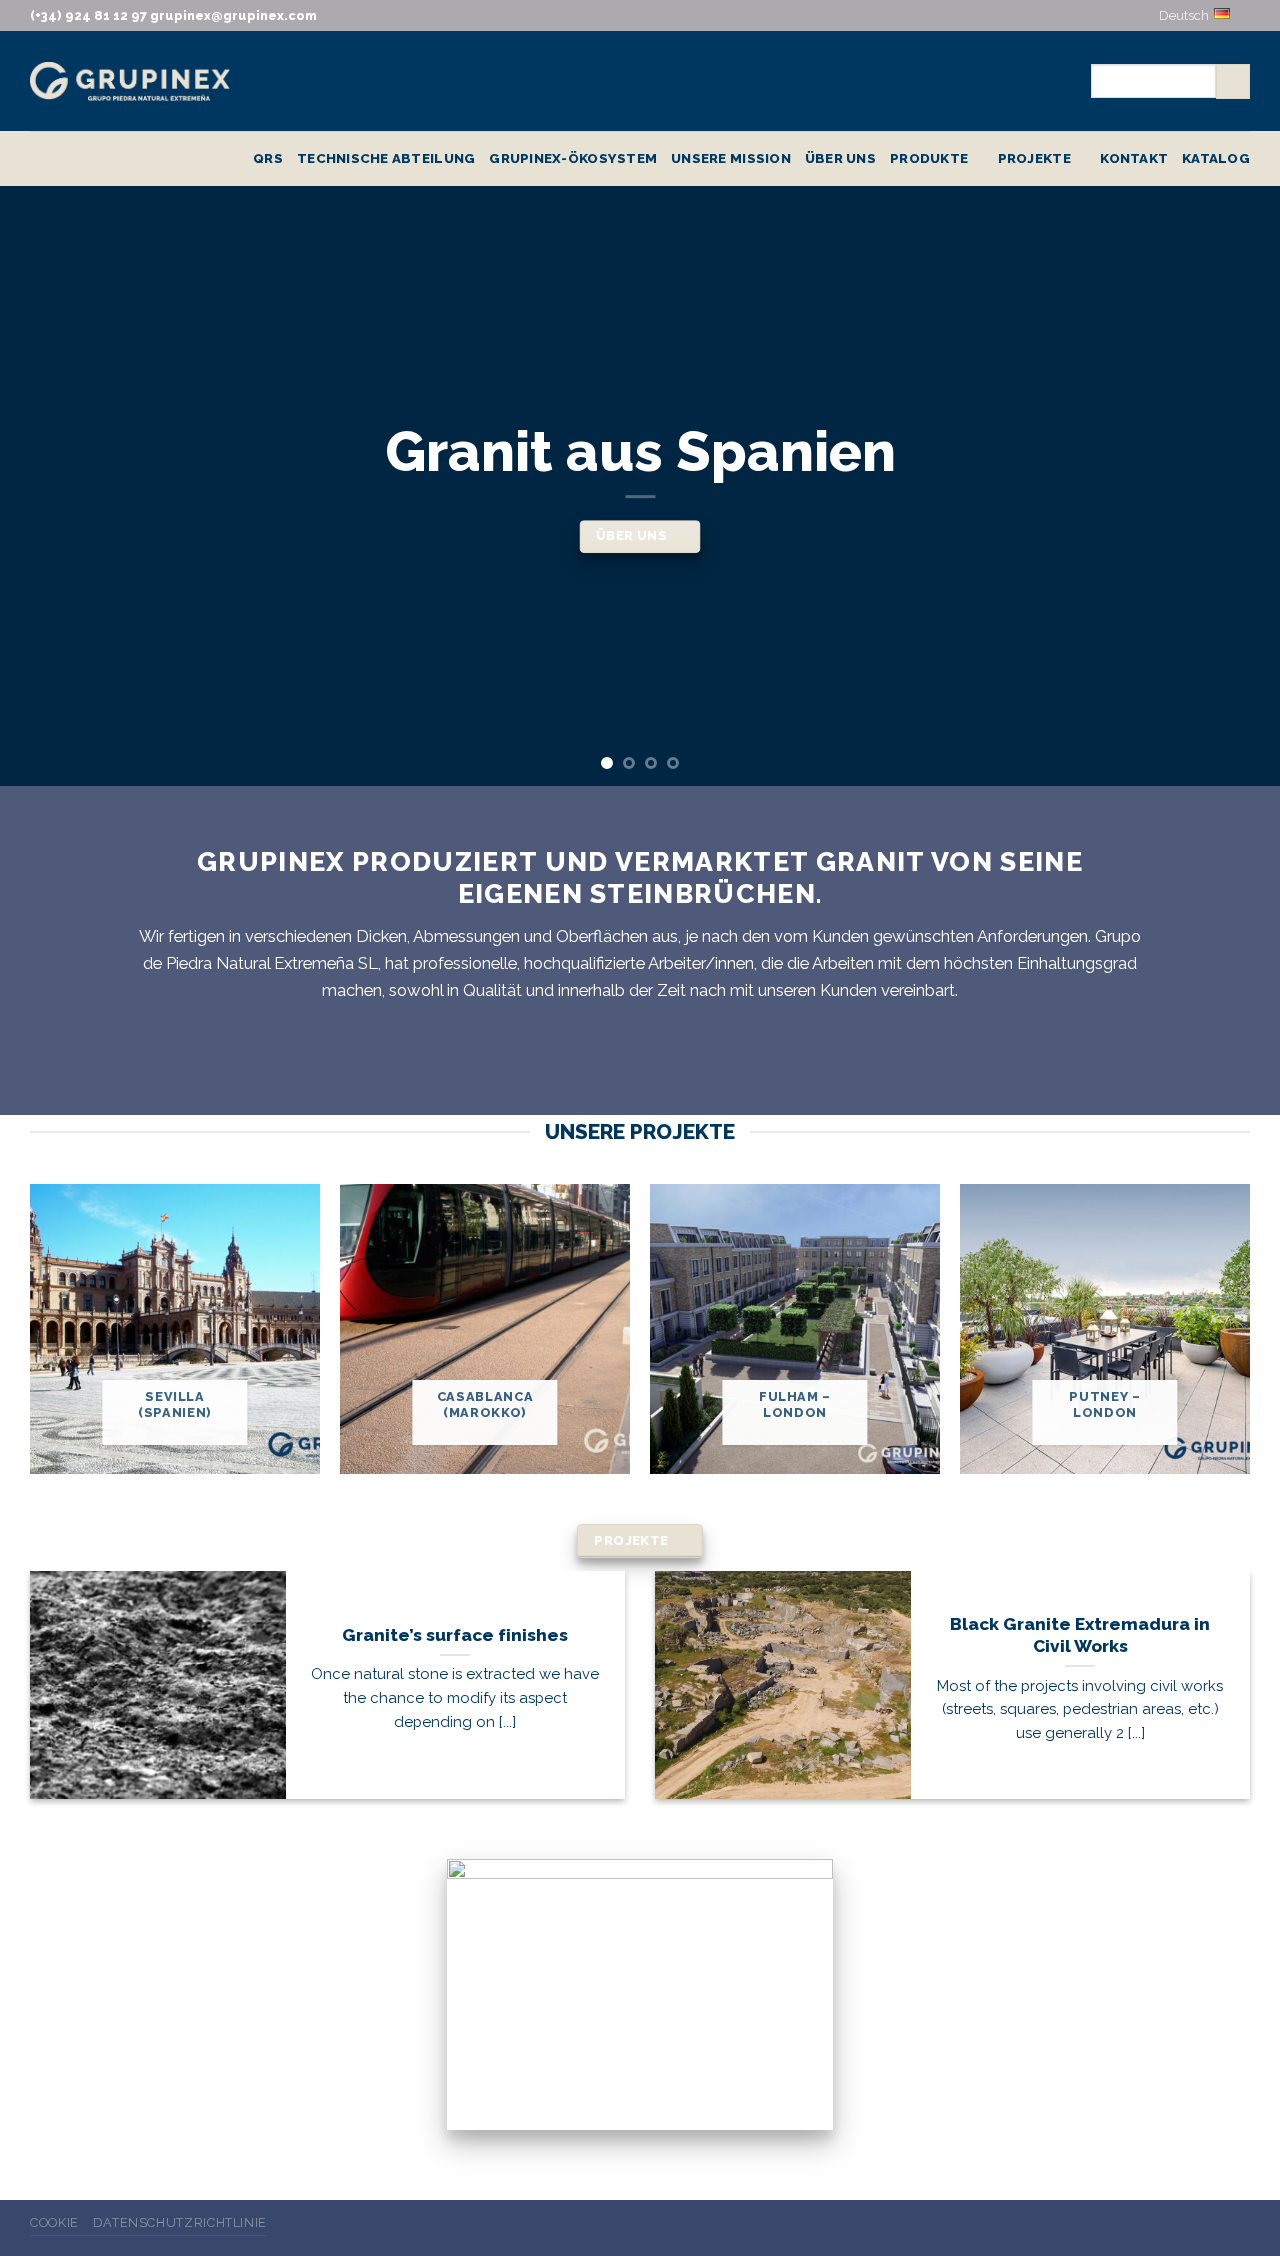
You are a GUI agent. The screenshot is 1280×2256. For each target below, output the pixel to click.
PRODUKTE (929, 158)
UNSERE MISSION (731, 158)
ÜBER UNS (840, 158)
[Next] (1229, 486)
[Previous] (51, 486)
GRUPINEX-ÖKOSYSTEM (573, 158)
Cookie (54, 2222)
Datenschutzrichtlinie (180, 2222)
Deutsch (1184, 15)
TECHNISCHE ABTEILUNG (386, 158)
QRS (268, 158)
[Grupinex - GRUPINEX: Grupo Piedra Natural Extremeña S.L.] (130, 81)
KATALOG (1216, 158)
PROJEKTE (1034, 158)
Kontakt (1134, 158)
